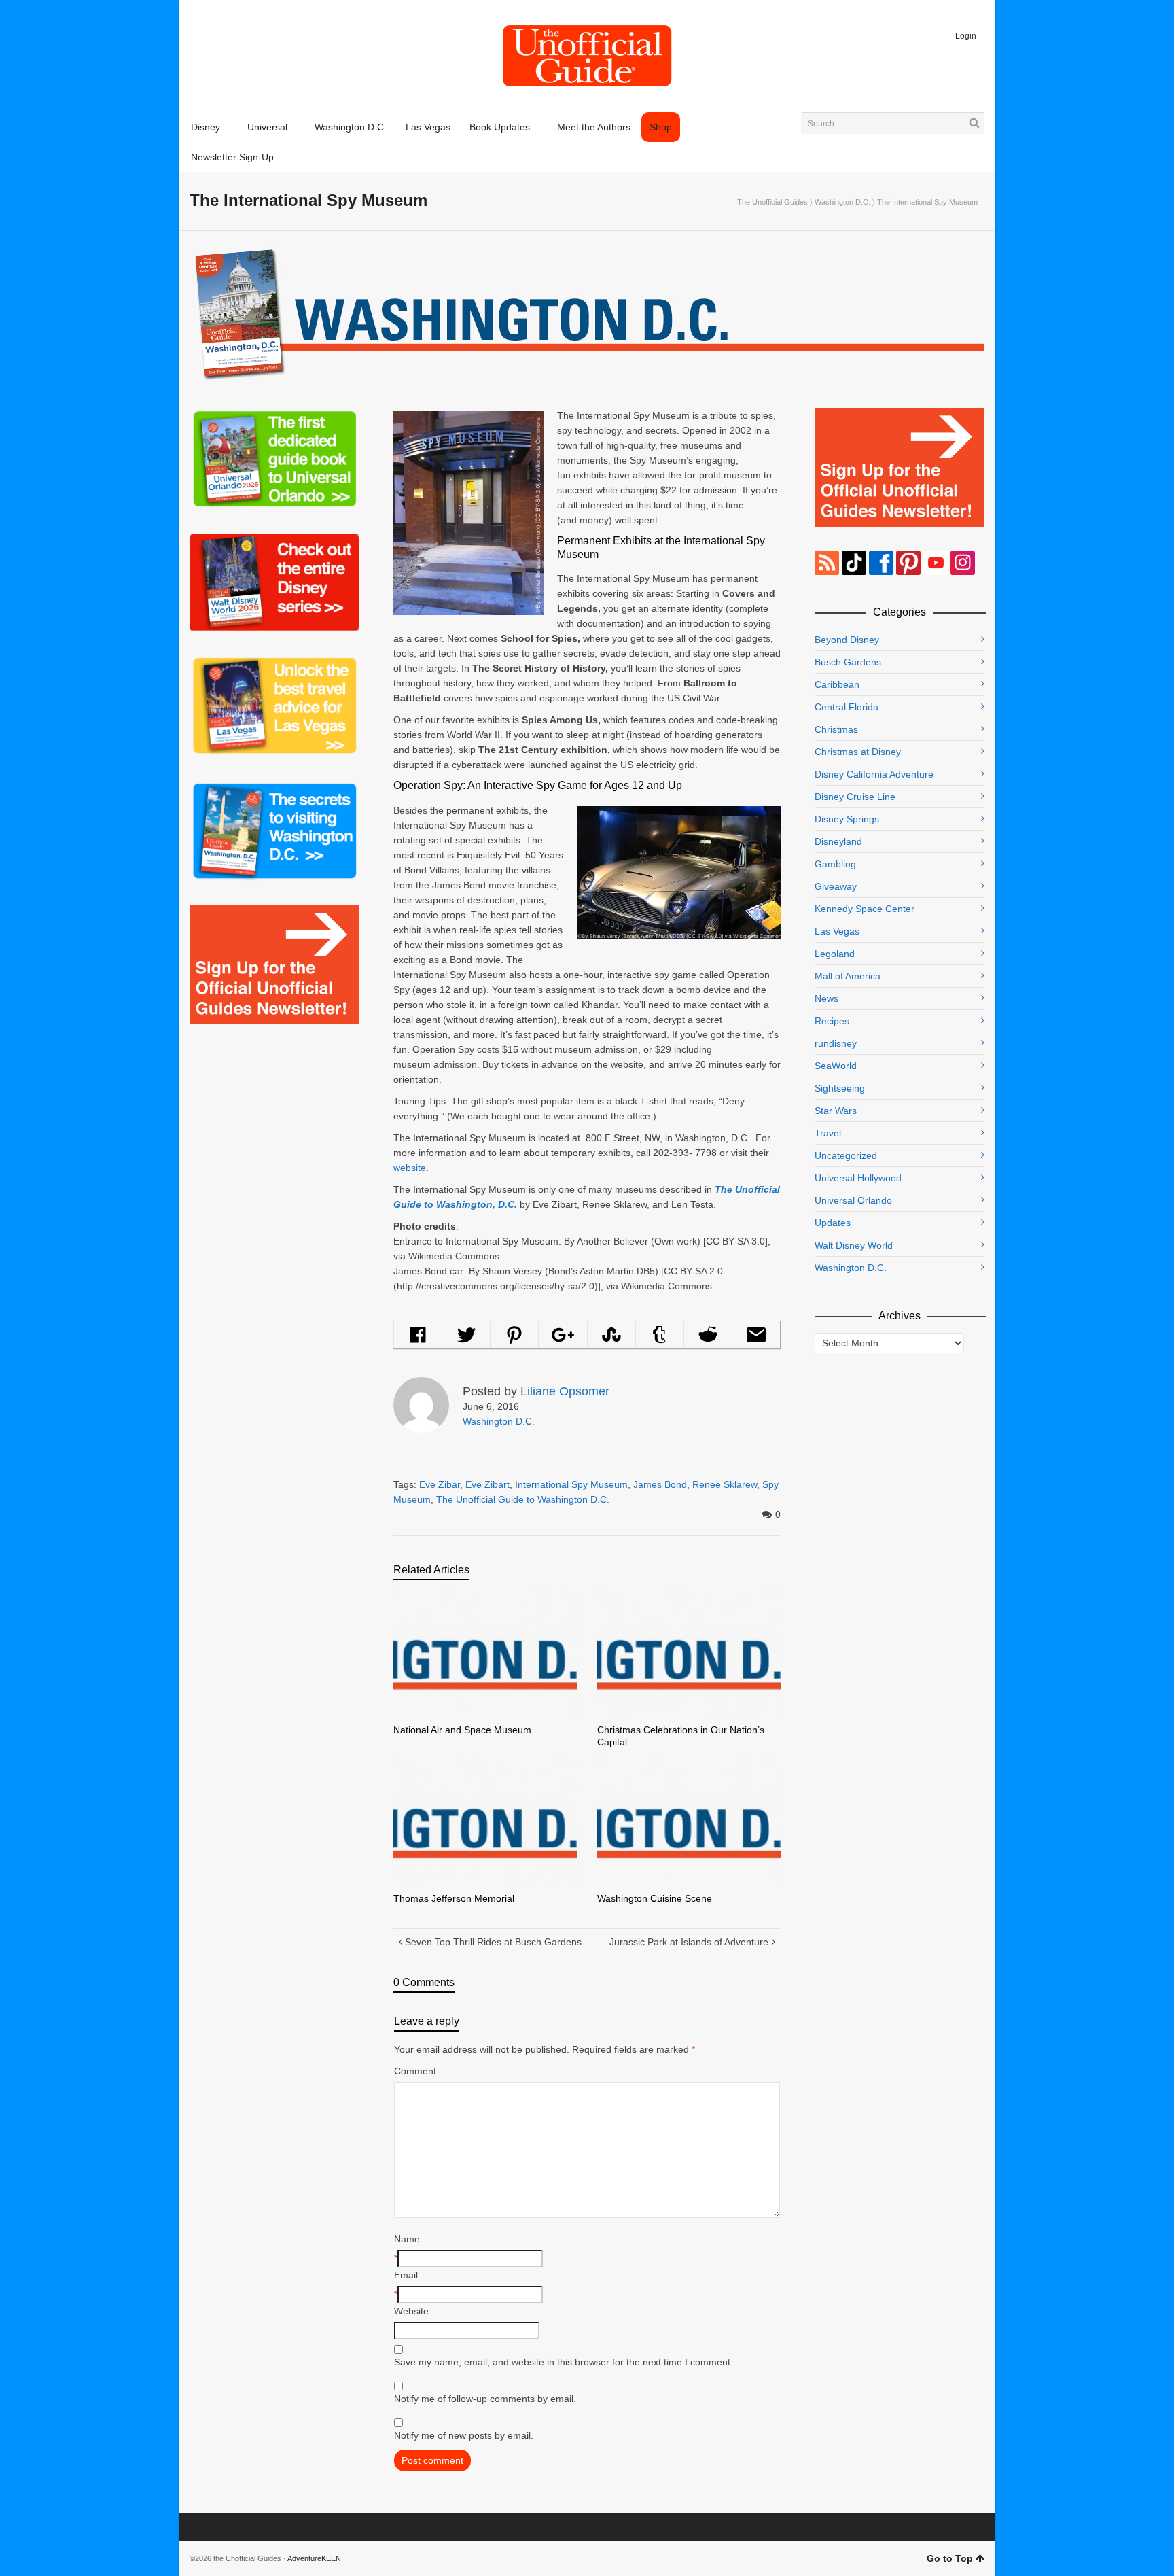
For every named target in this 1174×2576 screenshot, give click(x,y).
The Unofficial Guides (772, 202)
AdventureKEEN (314, 2558)
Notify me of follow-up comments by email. (485, 2399)
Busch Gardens (848, 662)
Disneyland (838, 841)
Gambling (835, 864)
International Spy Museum (571, 1484)
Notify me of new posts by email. (464, 2435)
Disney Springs (847, 819)
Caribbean (837, 684)
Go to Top (950, 2558)
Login (966, 36)
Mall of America (848, 976)
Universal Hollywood (858, 1178)
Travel (828, 1133)
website (410, 1168)
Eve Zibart (487, 1484)
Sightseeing (840, 1088)
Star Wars (836, 1111)
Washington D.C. (842, 202)
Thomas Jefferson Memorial (454, 1898)
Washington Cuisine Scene (655, 1898)
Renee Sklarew (725, 1484)
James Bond (660, 1484)
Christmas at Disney (858, 752)
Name (407, 2239)
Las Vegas (837, 931)
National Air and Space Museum (462, 1730)
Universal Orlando (853, 1200)
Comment (415, 2071)
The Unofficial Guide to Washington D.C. (523, 1499)
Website (411, 2311)
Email (406, 2275)
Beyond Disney (847, 640)
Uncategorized (846, 1155)
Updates (833, 1223)
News (826, 998)
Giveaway (836, 886)
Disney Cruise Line (855, 797)
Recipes (832, 1021)
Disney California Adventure (874, 774)
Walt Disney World (854, 1245)
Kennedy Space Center (865, 909)
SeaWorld (836, 1066)
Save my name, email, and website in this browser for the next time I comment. (564, 2362)
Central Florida (847, 707)
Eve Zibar (440, 1484)
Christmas (836, 729)
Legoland (835, 954)
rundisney (836, 1043)
